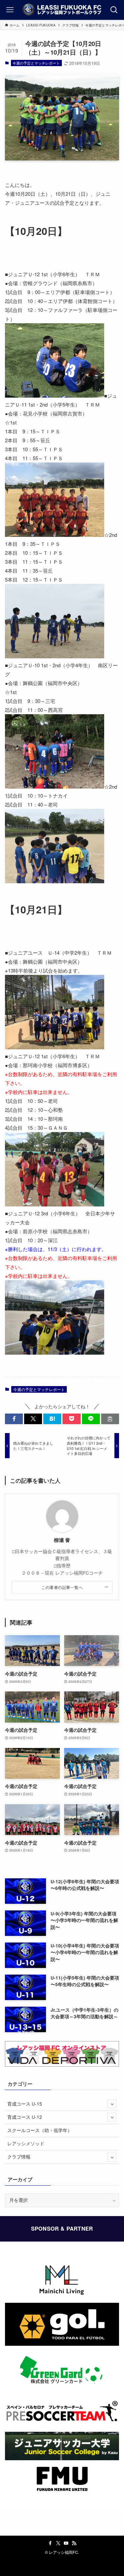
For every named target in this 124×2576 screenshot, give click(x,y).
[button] (14, 1419)
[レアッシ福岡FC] (62, 10)
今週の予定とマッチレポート (36, 63)
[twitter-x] (58, 2543)
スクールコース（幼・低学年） (40, 2130)
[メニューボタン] (10, 10)
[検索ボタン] (114, 10)
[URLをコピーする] (110, 1419)
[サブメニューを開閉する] (112, 2104)
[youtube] (66, 2543)
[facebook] (50, 2543)
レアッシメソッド (26, 2143)
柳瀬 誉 (62, 1540)
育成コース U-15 (25, 2104)
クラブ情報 (19, 2157)
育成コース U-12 (25, 2117)
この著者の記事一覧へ (62, 1587)
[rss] (74, 2543)
